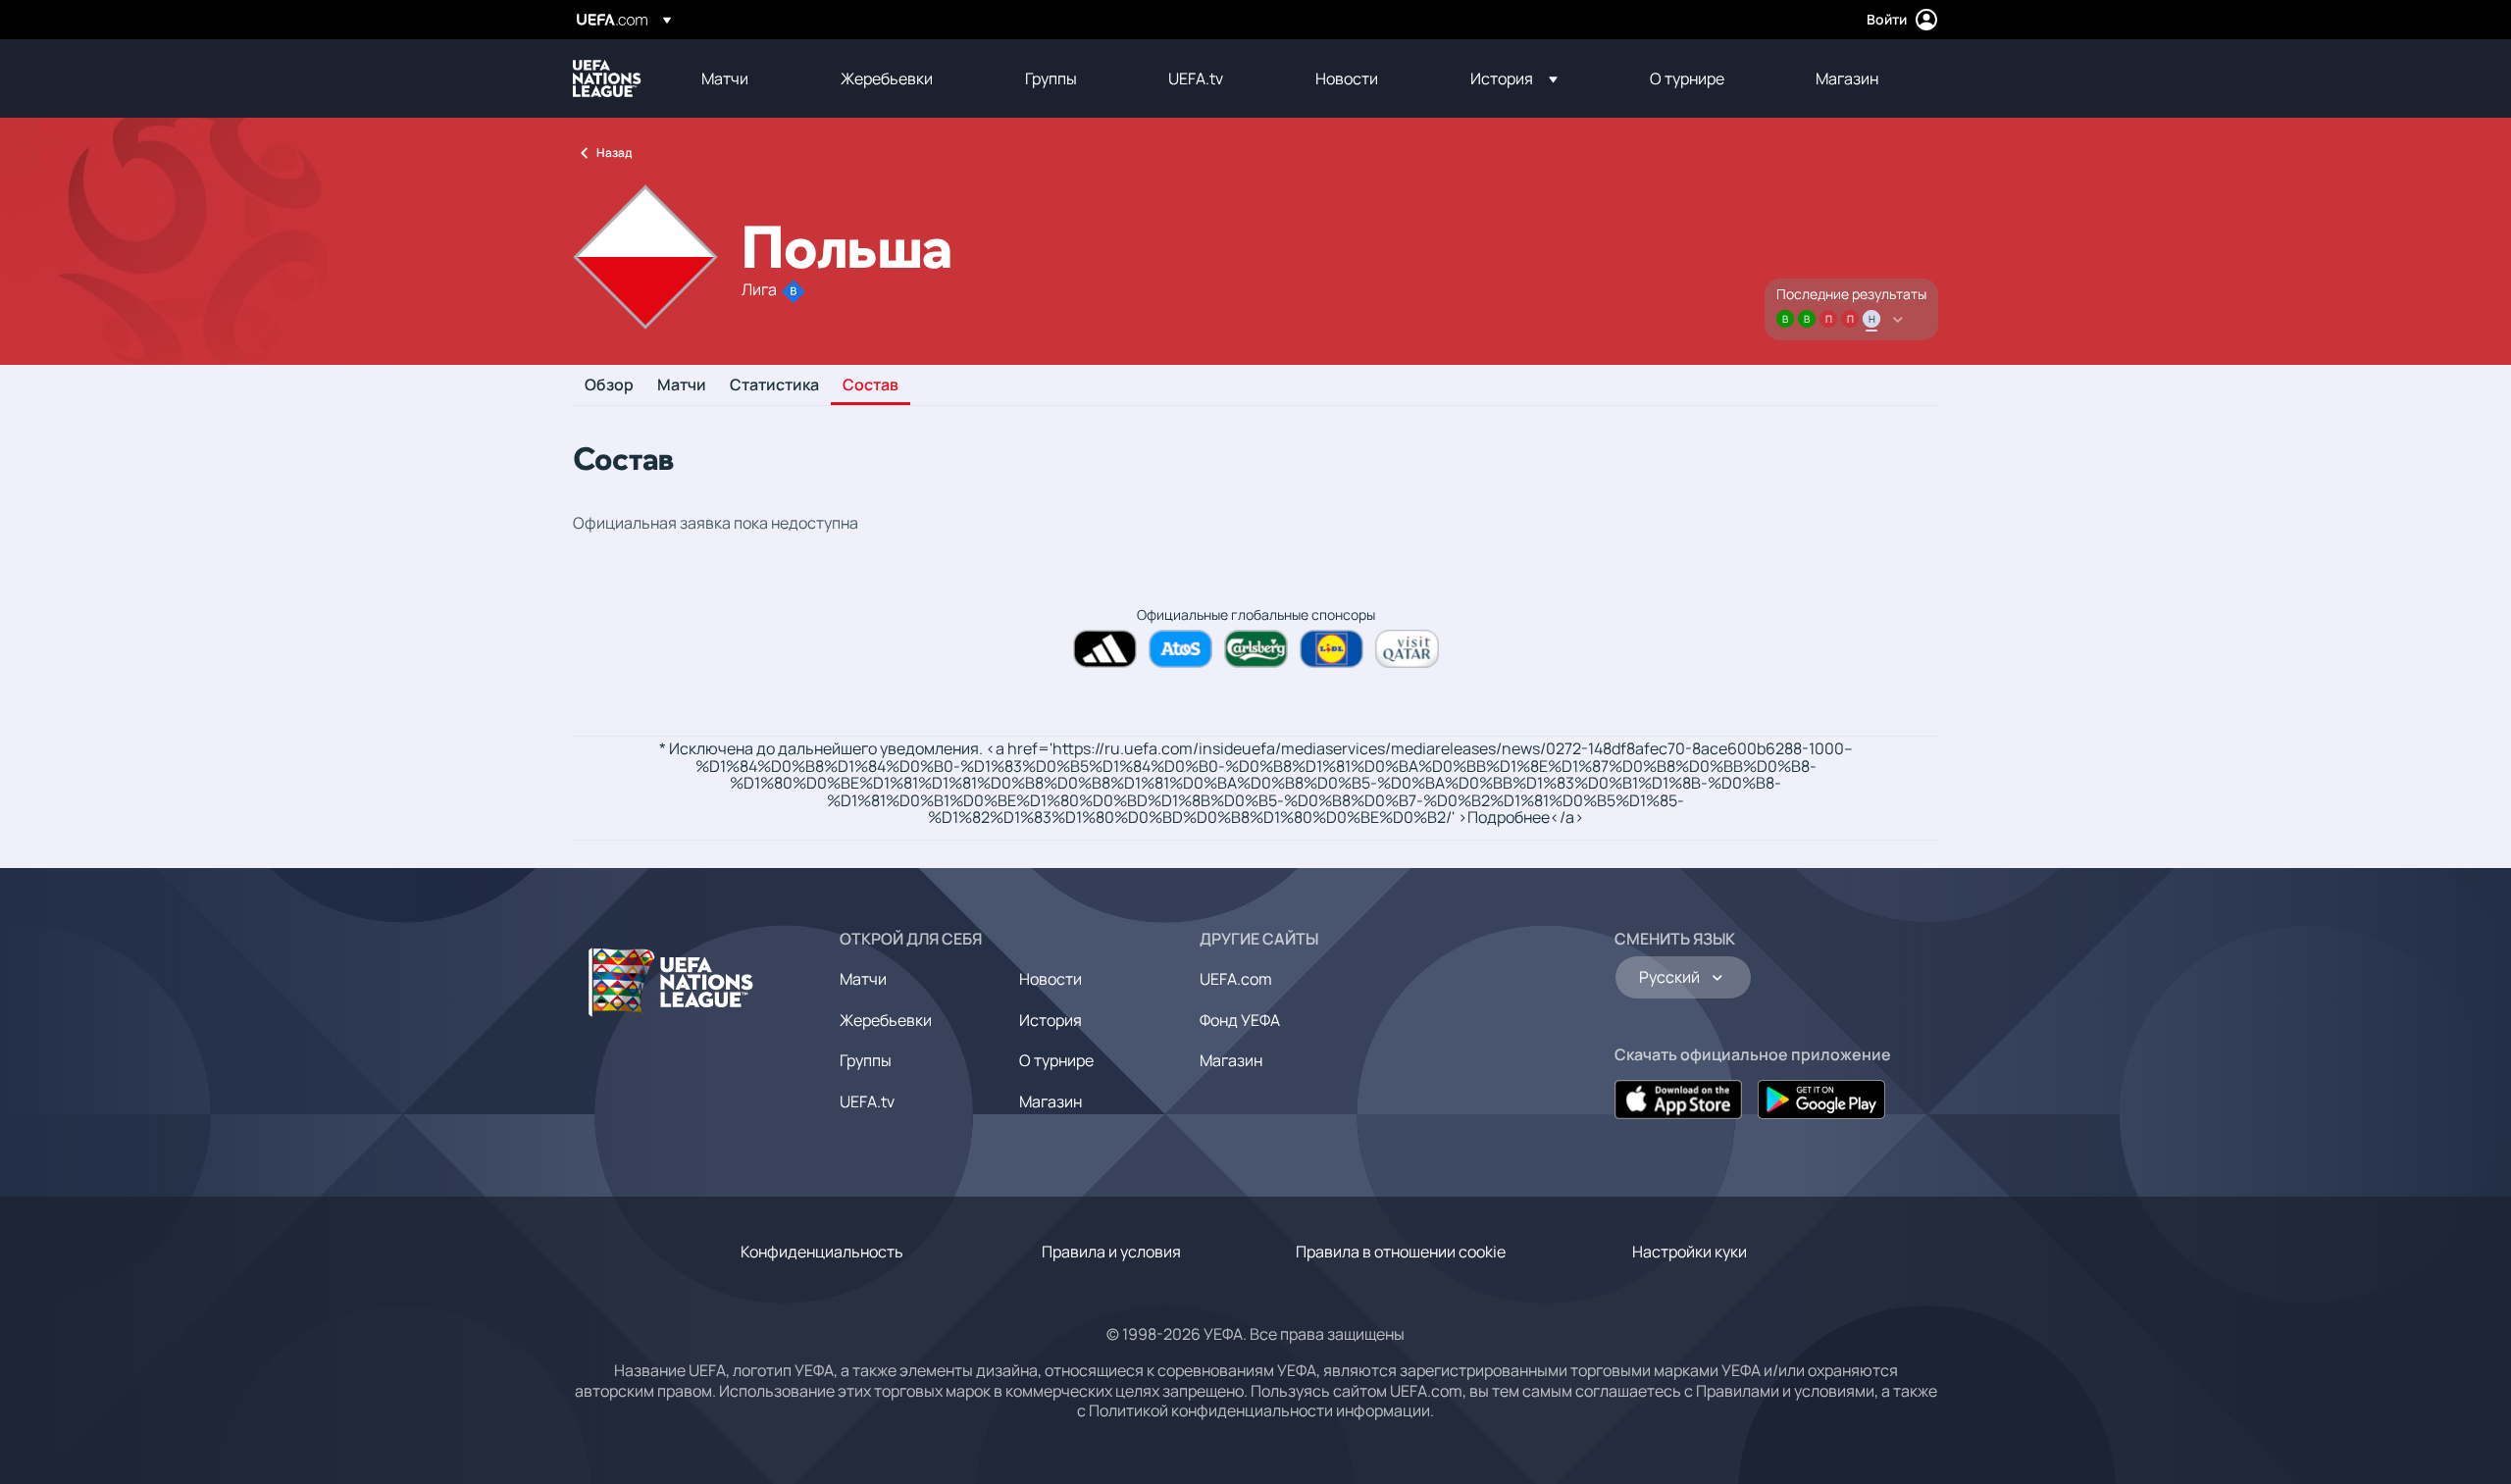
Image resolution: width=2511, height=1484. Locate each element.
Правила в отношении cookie (1401, 1252)
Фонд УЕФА (1240, 1020)
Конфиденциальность (822, 1252)
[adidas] (1105, 649)
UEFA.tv (867, 1101)
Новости (1051, 979)
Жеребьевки (886, 1020)
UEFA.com (1236, 979)
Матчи (682, 385)
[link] (725, 78)
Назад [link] (614, 153)
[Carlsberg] (1256, 649)
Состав (871, 385)
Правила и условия (1111, 1252)
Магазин (1051, 1101)
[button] (1514, 78)
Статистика (774, 385)
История (1051, 1020)
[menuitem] (746, 78)
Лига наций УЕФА (607, 78)
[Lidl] (1332, 649)
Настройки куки (1690, 1252)
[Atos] (1180, 649)
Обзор (609, 385)
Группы (866, 1060)
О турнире (1056, 1060)
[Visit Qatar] (1407, 649)
